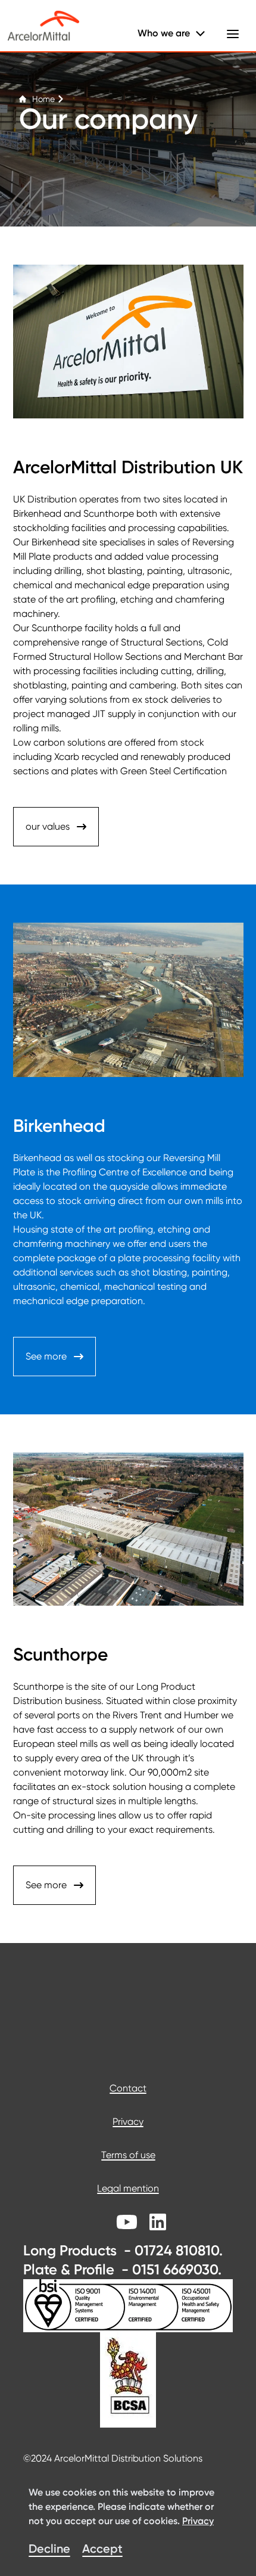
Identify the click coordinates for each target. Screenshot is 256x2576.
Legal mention (128, 2188)
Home (43, 99)
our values (48, 826)
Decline (49, 2549)
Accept (102, 2549)
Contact (128, 2088)
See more (46, 1356)
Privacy (128, 2122)
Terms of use (128, 2155)
